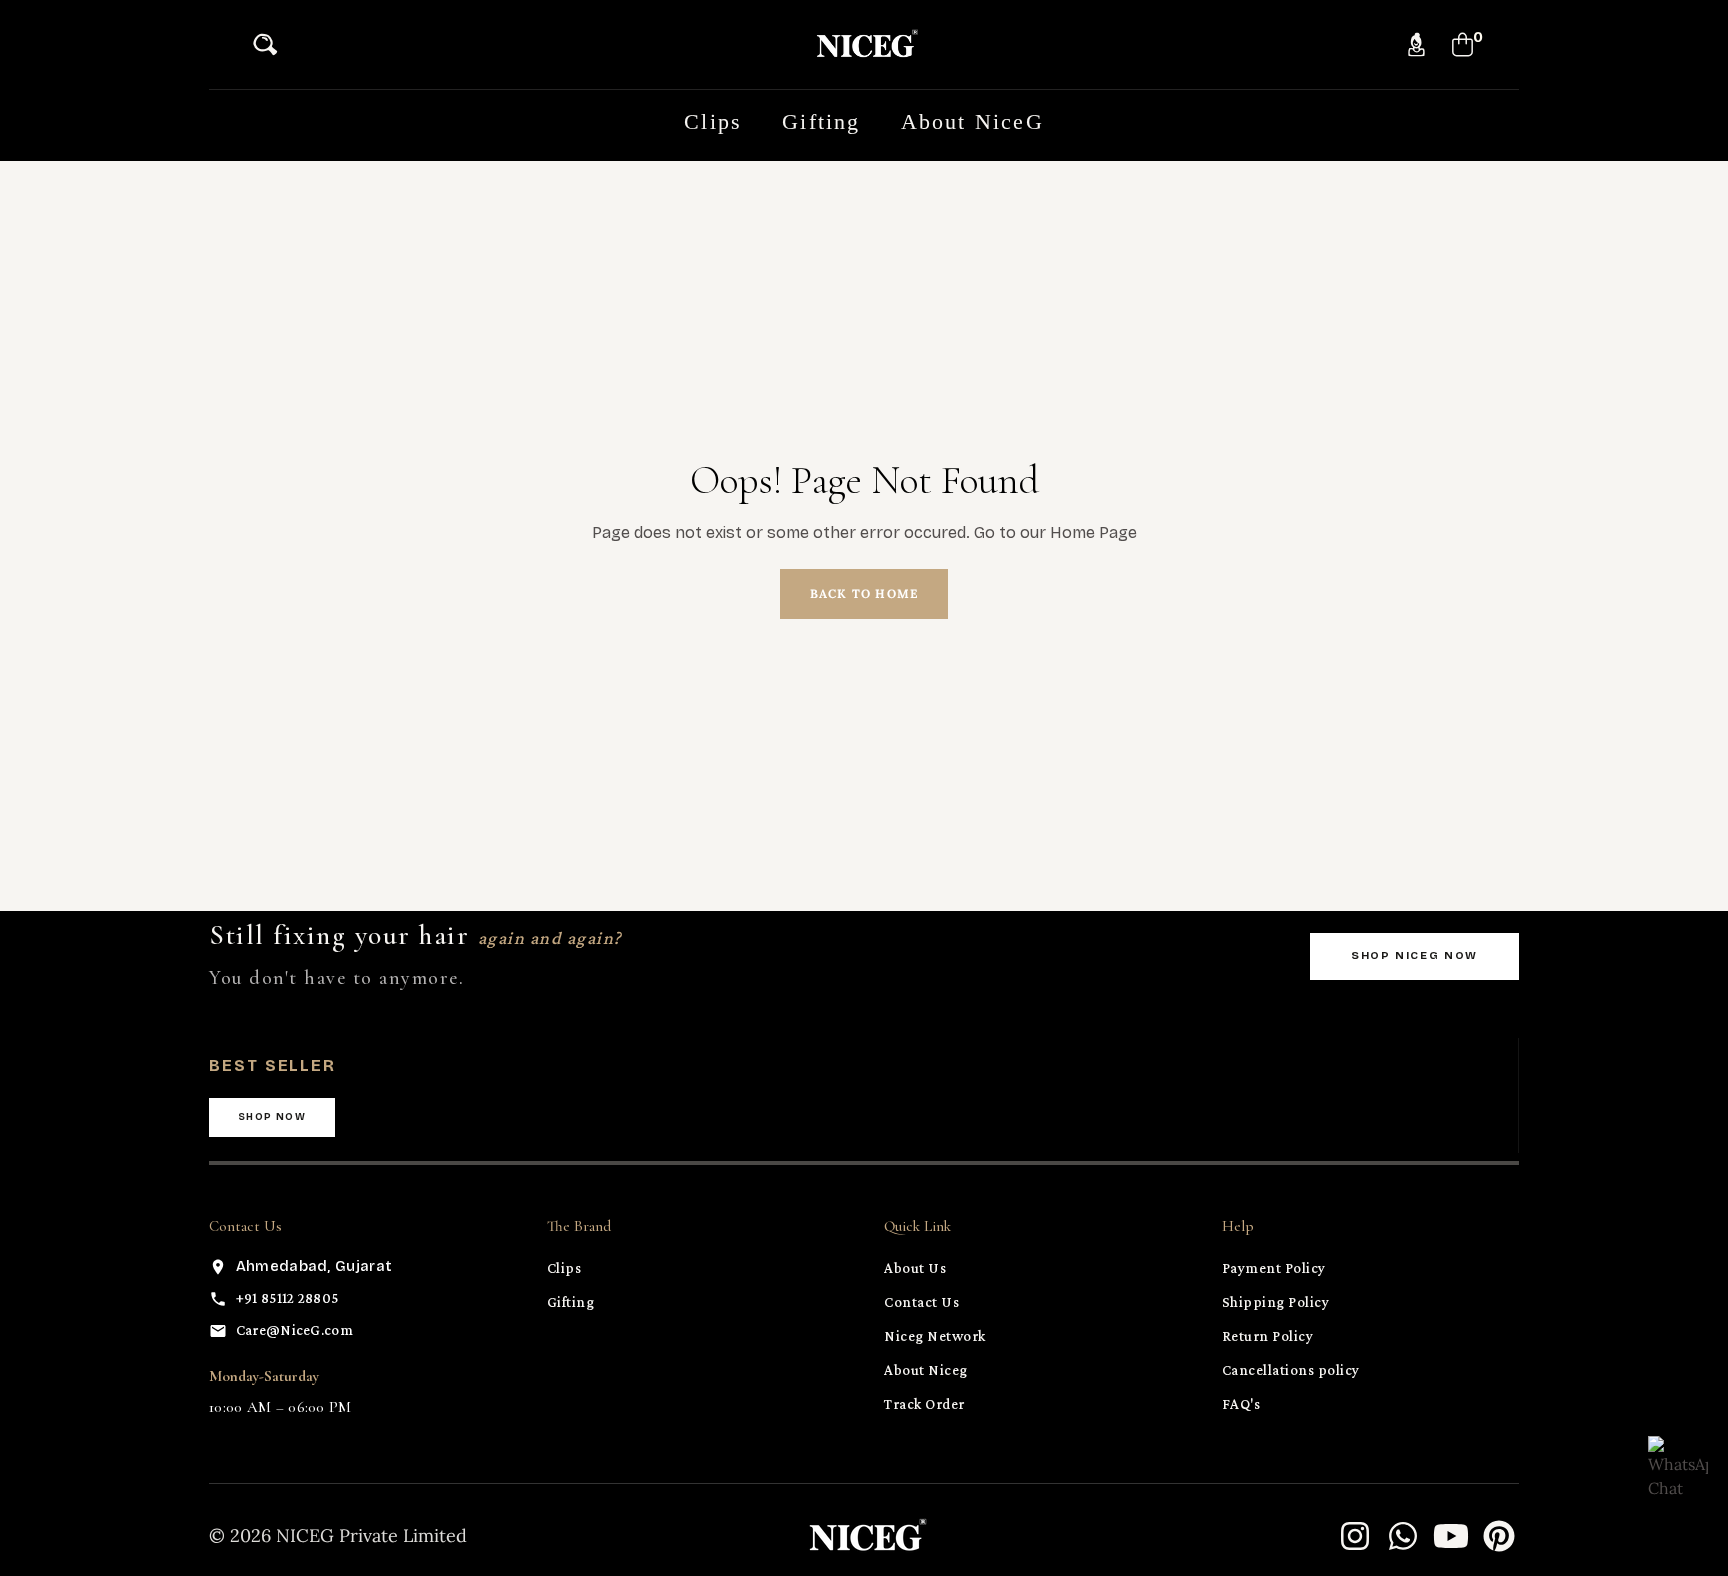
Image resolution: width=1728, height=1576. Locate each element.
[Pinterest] (1499, 1536)
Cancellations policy (1291, 1370)
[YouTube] (1451, 1536)
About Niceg (926, 1370)
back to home (864, 593)
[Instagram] (1355, 1536)
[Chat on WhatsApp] (1678, 1466)
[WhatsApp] (1403, 1536)
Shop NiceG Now (1414, 955)
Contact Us (921, 1302)
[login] (1416, 44)
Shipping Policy (1276, 1302)
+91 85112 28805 (287, 1298)
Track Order (924, 1404)
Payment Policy (1274, 1268)
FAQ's (1241, 1404)
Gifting (571, 1302)
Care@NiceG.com (294, 1330)
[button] (270, 44)
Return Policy (1268, 1336)
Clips (564, 1268)
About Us (915, 1268)
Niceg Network (935, 1336)
